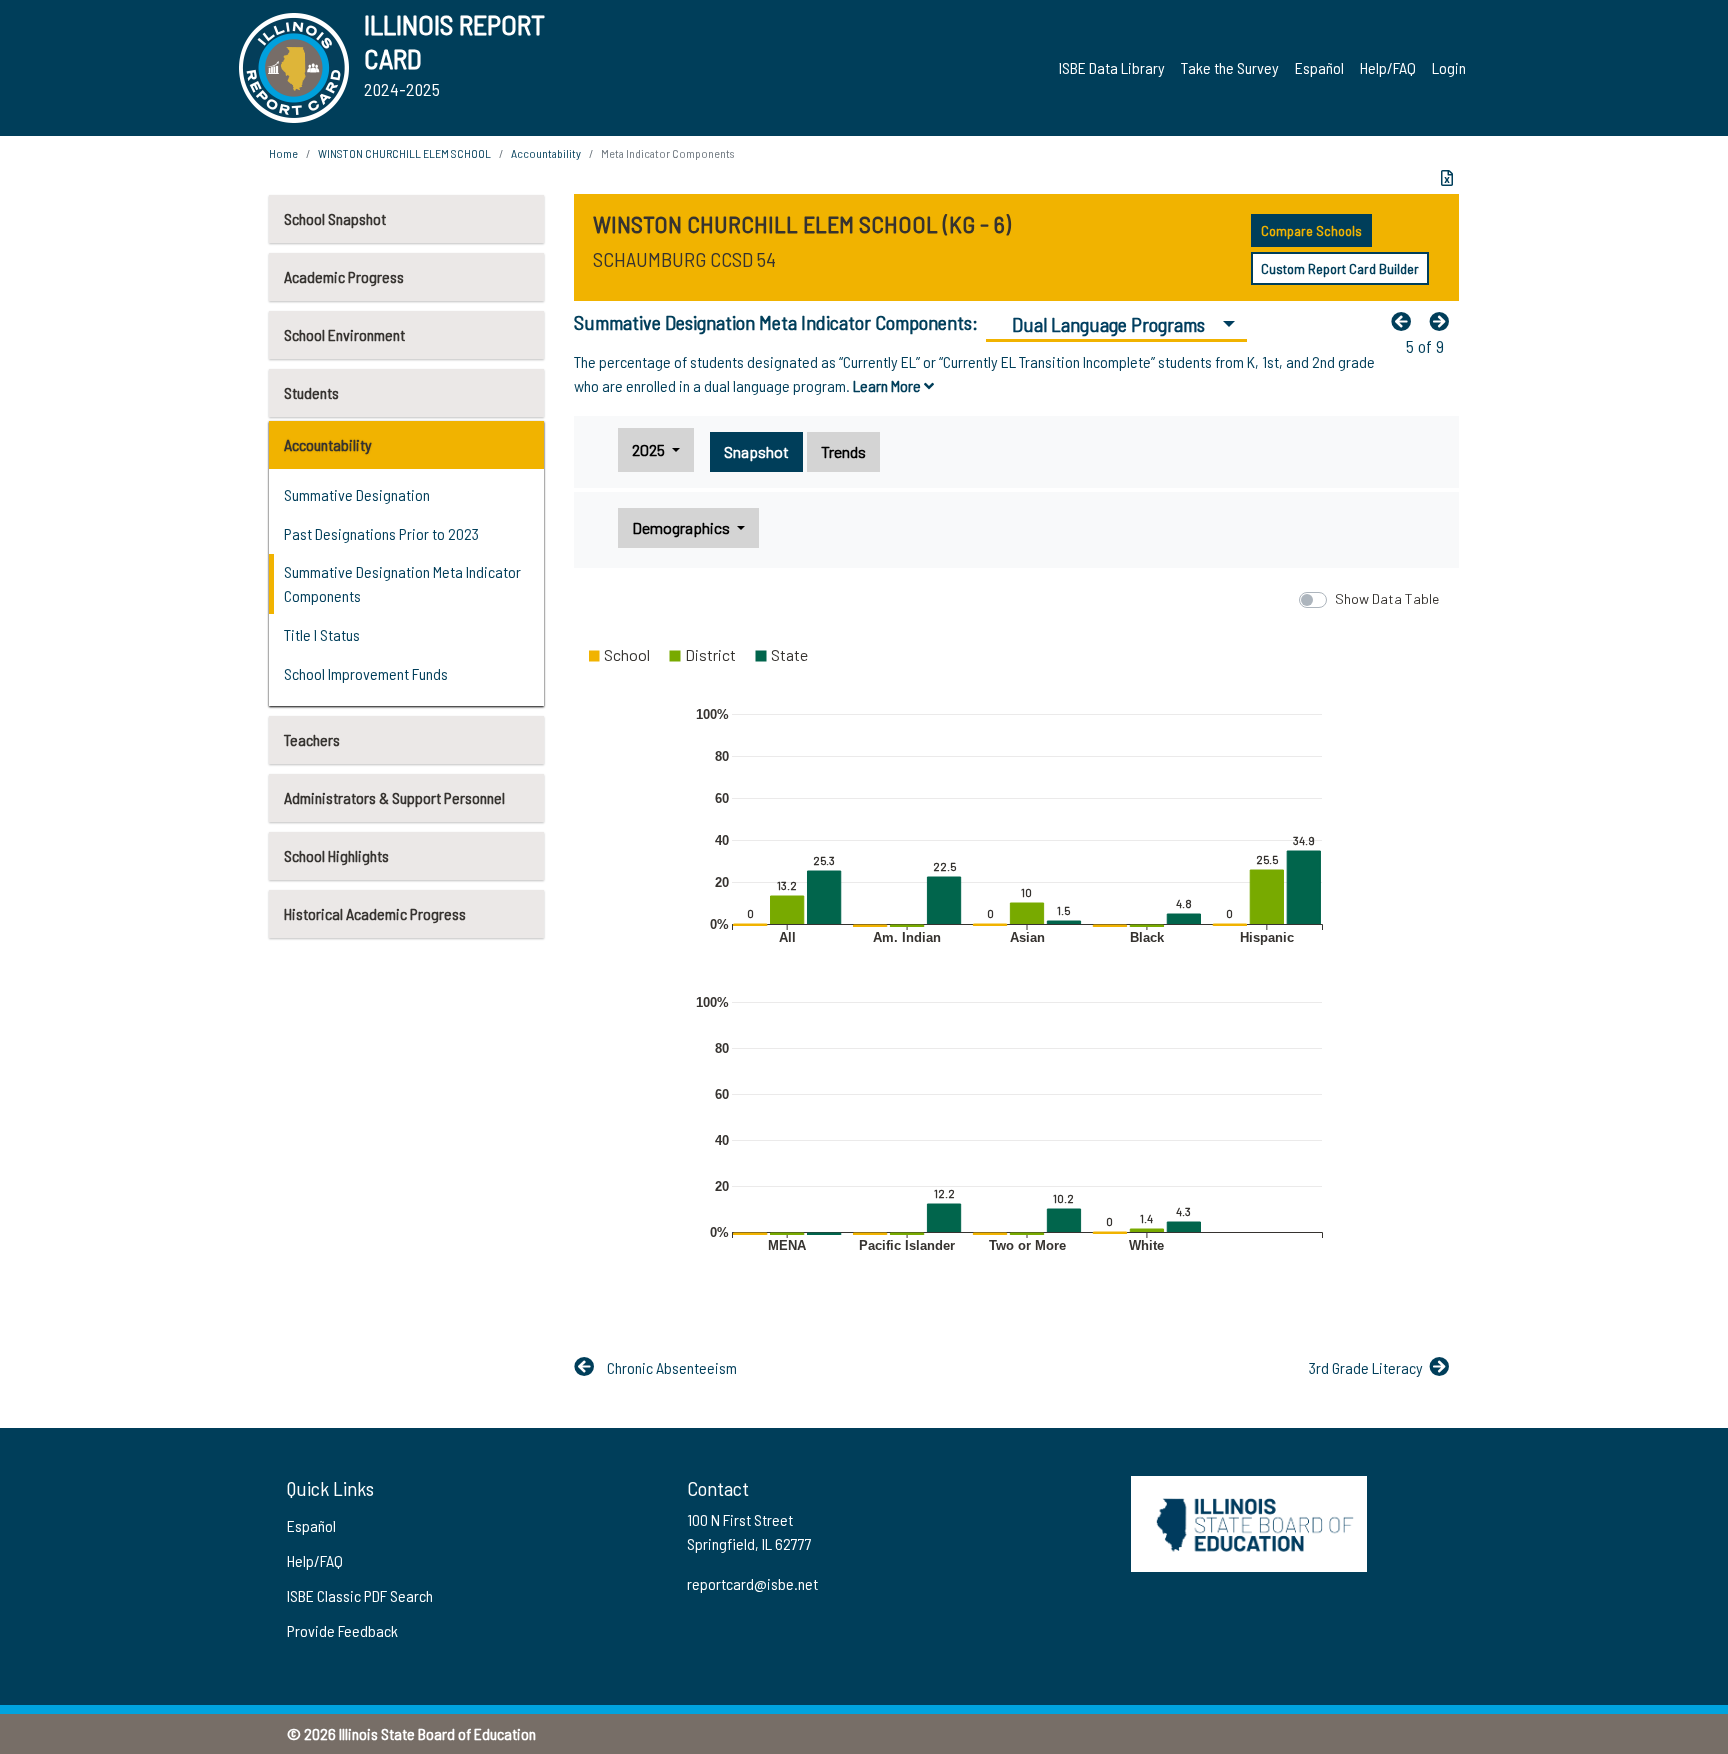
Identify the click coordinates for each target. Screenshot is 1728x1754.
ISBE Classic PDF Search (360, 1595)
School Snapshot (335, 218)
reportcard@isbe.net (752, 1583)
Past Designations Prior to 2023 (381, 533)
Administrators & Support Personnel (394, 797)
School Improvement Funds (366, 673)
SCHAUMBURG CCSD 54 (684, 259)
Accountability (328, 444)
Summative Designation (357, 494)
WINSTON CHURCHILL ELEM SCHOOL (404, 153)
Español (1319, 67)
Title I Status (322, 634)
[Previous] (1406, 321)
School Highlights (336, 855)
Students (311, 392)
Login (1449, 67)
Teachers (312, 739)
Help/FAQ (1388, 67)
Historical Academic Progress (375, 913)
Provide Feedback (342, 1630)
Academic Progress (344, 276)
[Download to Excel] (1447, 178)
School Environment (344, 334)
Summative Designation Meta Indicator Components (402, 583)
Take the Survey (1230, 67)
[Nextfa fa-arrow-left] (1444, 321)
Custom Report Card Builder (1340, 268)
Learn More (888, 385)
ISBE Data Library (1112, 67)
